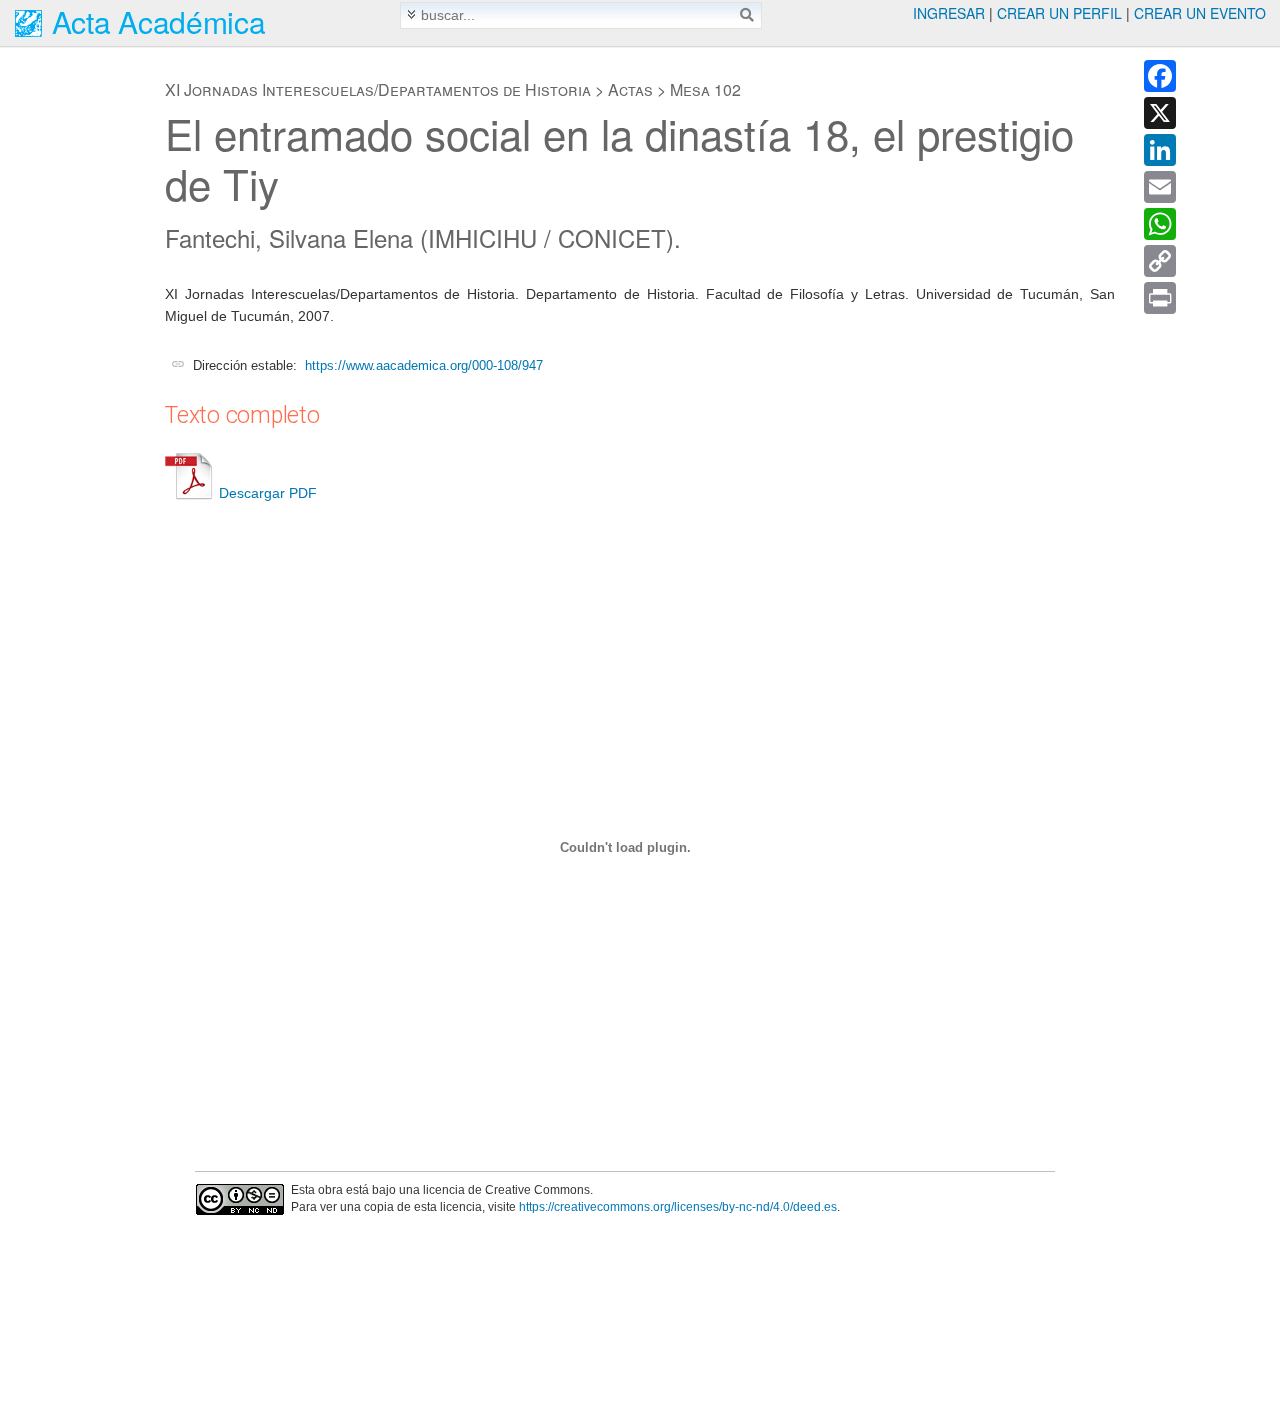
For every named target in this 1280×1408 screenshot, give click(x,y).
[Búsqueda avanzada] (411, 14)
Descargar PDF (268, 493)
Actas (630, 89)
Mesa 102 (705, 89)
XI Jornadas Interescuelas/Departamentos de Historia (378, 89)
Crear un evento (1200, 13)
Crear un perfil (1059, 13)
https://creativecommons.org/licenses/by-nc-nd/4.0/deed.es (678, 1207)
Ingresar (949, 13)
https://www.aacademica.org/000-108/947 (424, 365)
